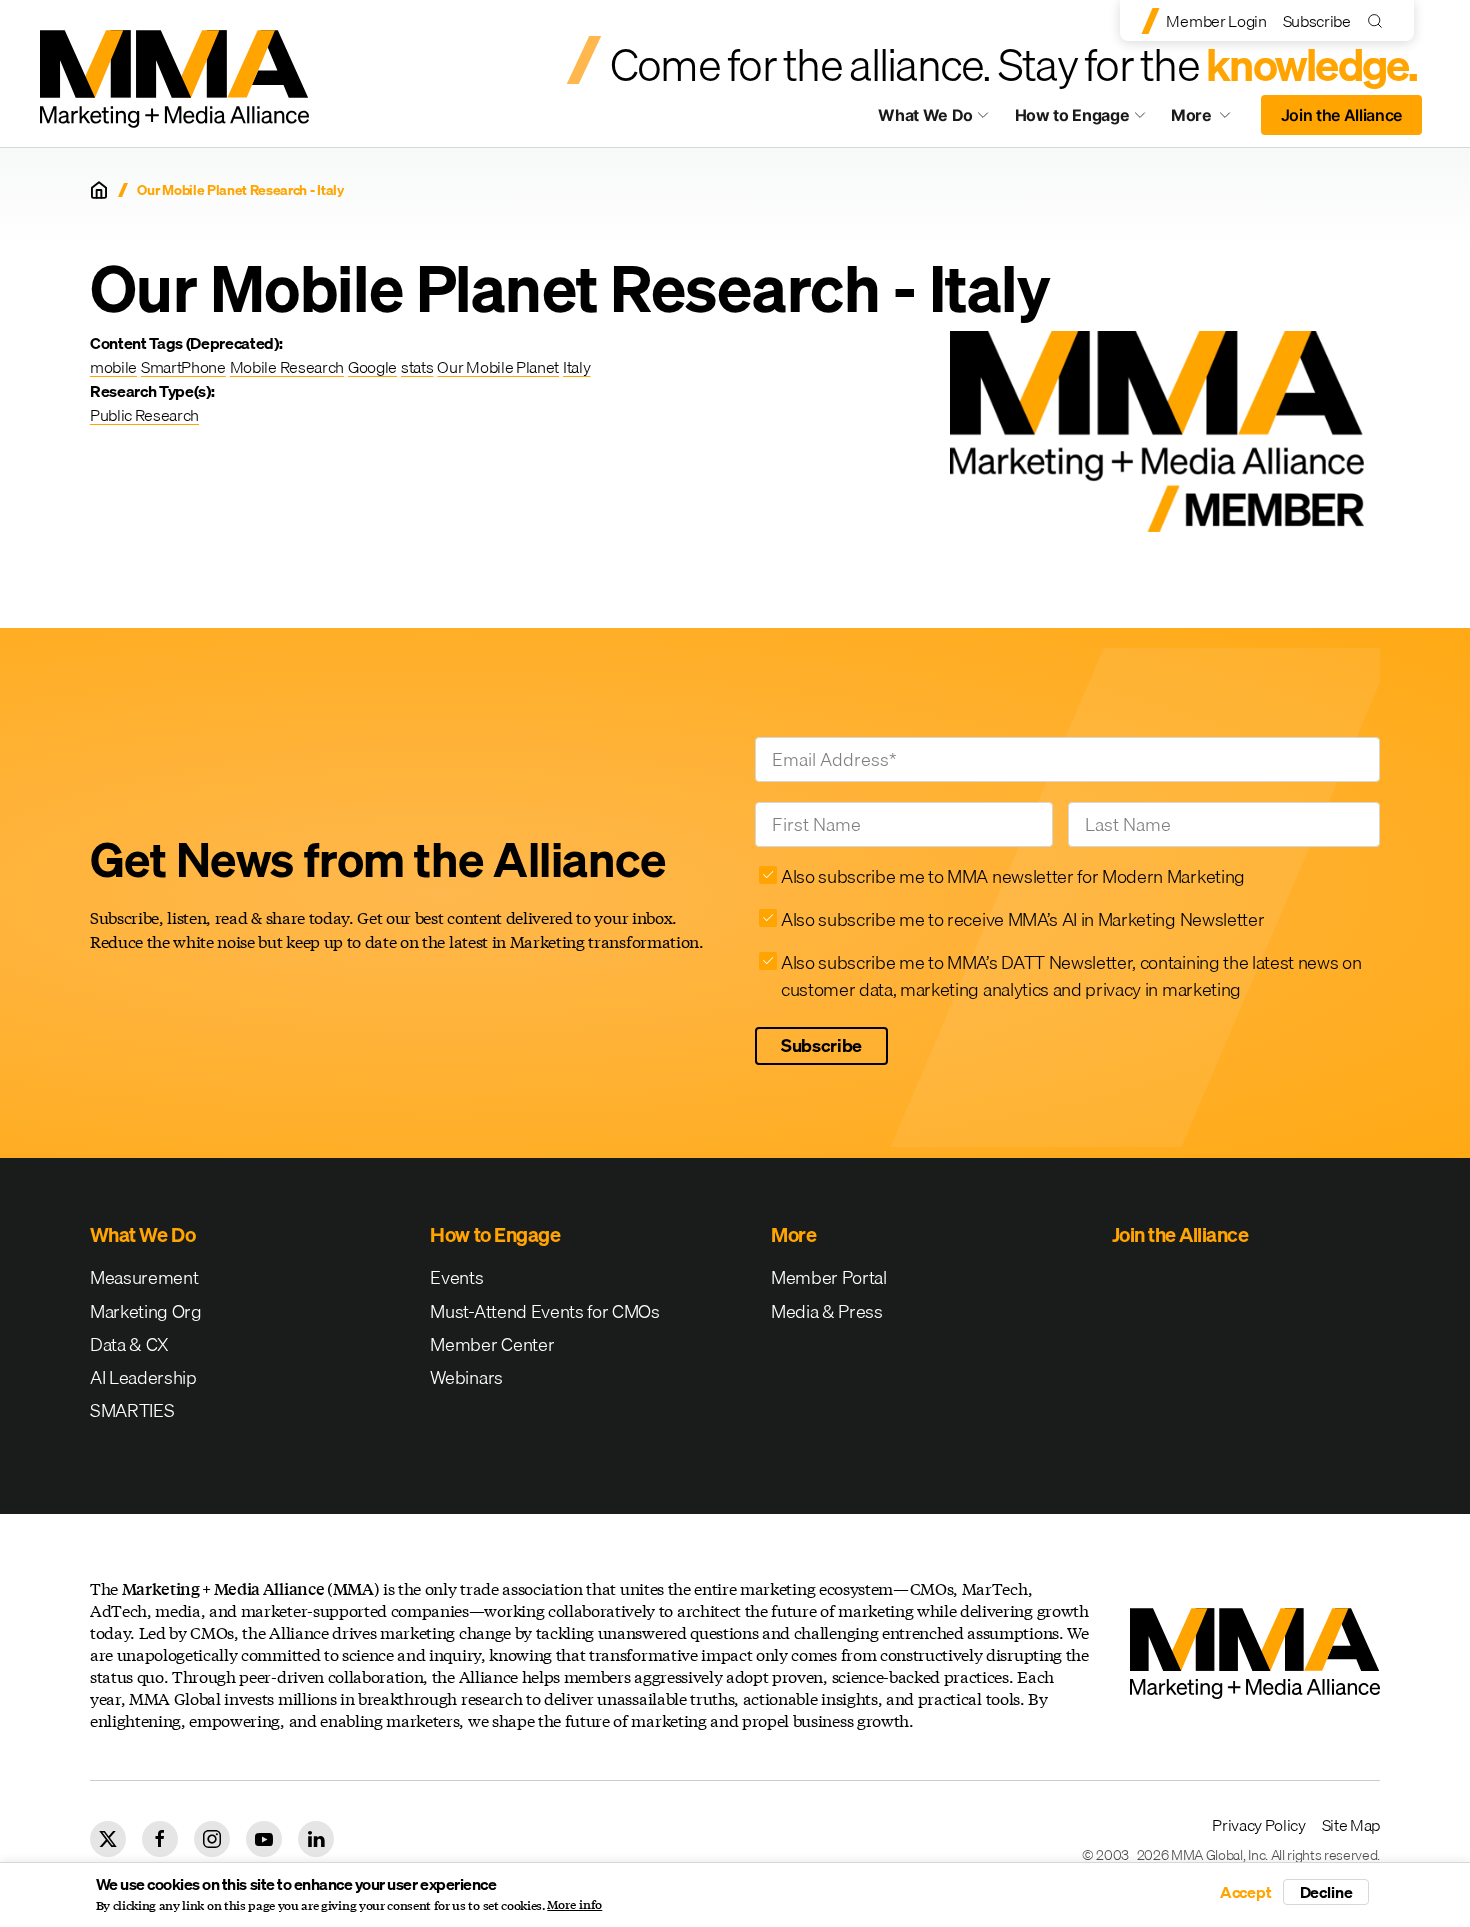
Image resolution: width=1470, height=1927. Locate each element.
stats (417, 367)
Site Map (1351, 1825)
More (1210, 120)
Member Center (492, 1344)
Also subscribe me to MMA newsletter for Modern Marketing (1013, 876)
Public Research (144, 415)
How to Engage (1072, 115)
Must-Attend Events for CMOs (544, 1311)
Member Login (1216, 21)
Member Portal (829, 1277)
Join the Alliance (1342, 115)
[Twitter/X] (108, 1839)
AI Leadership (143, 1377)
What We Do (925, 115)
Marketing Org (146, 1311)
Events (456, 1277)
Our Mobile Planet (498, 367)
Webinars (466, 1377)
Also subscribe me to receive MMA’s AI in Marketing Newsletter (1022, 919)
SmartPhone (183, 367)
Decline (1326, 1892)
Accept (1246, 1892)
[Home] (99, 190)
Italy (576, 367)
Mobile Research (287, 367)
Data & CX (129, 1344)
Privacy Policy (1259, 1825)
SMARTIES (132, 1410)
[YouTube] (264, 1839)
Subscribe (1317, 21)
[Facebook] (160, 1839)
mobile (113, 367)
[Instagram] (212, 1839)
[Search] (1379, 20)
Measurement (144, 1277)
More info (574, 1905)
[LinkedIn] (316, 1839)
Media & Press (827, 1311)
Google (372, 367)
